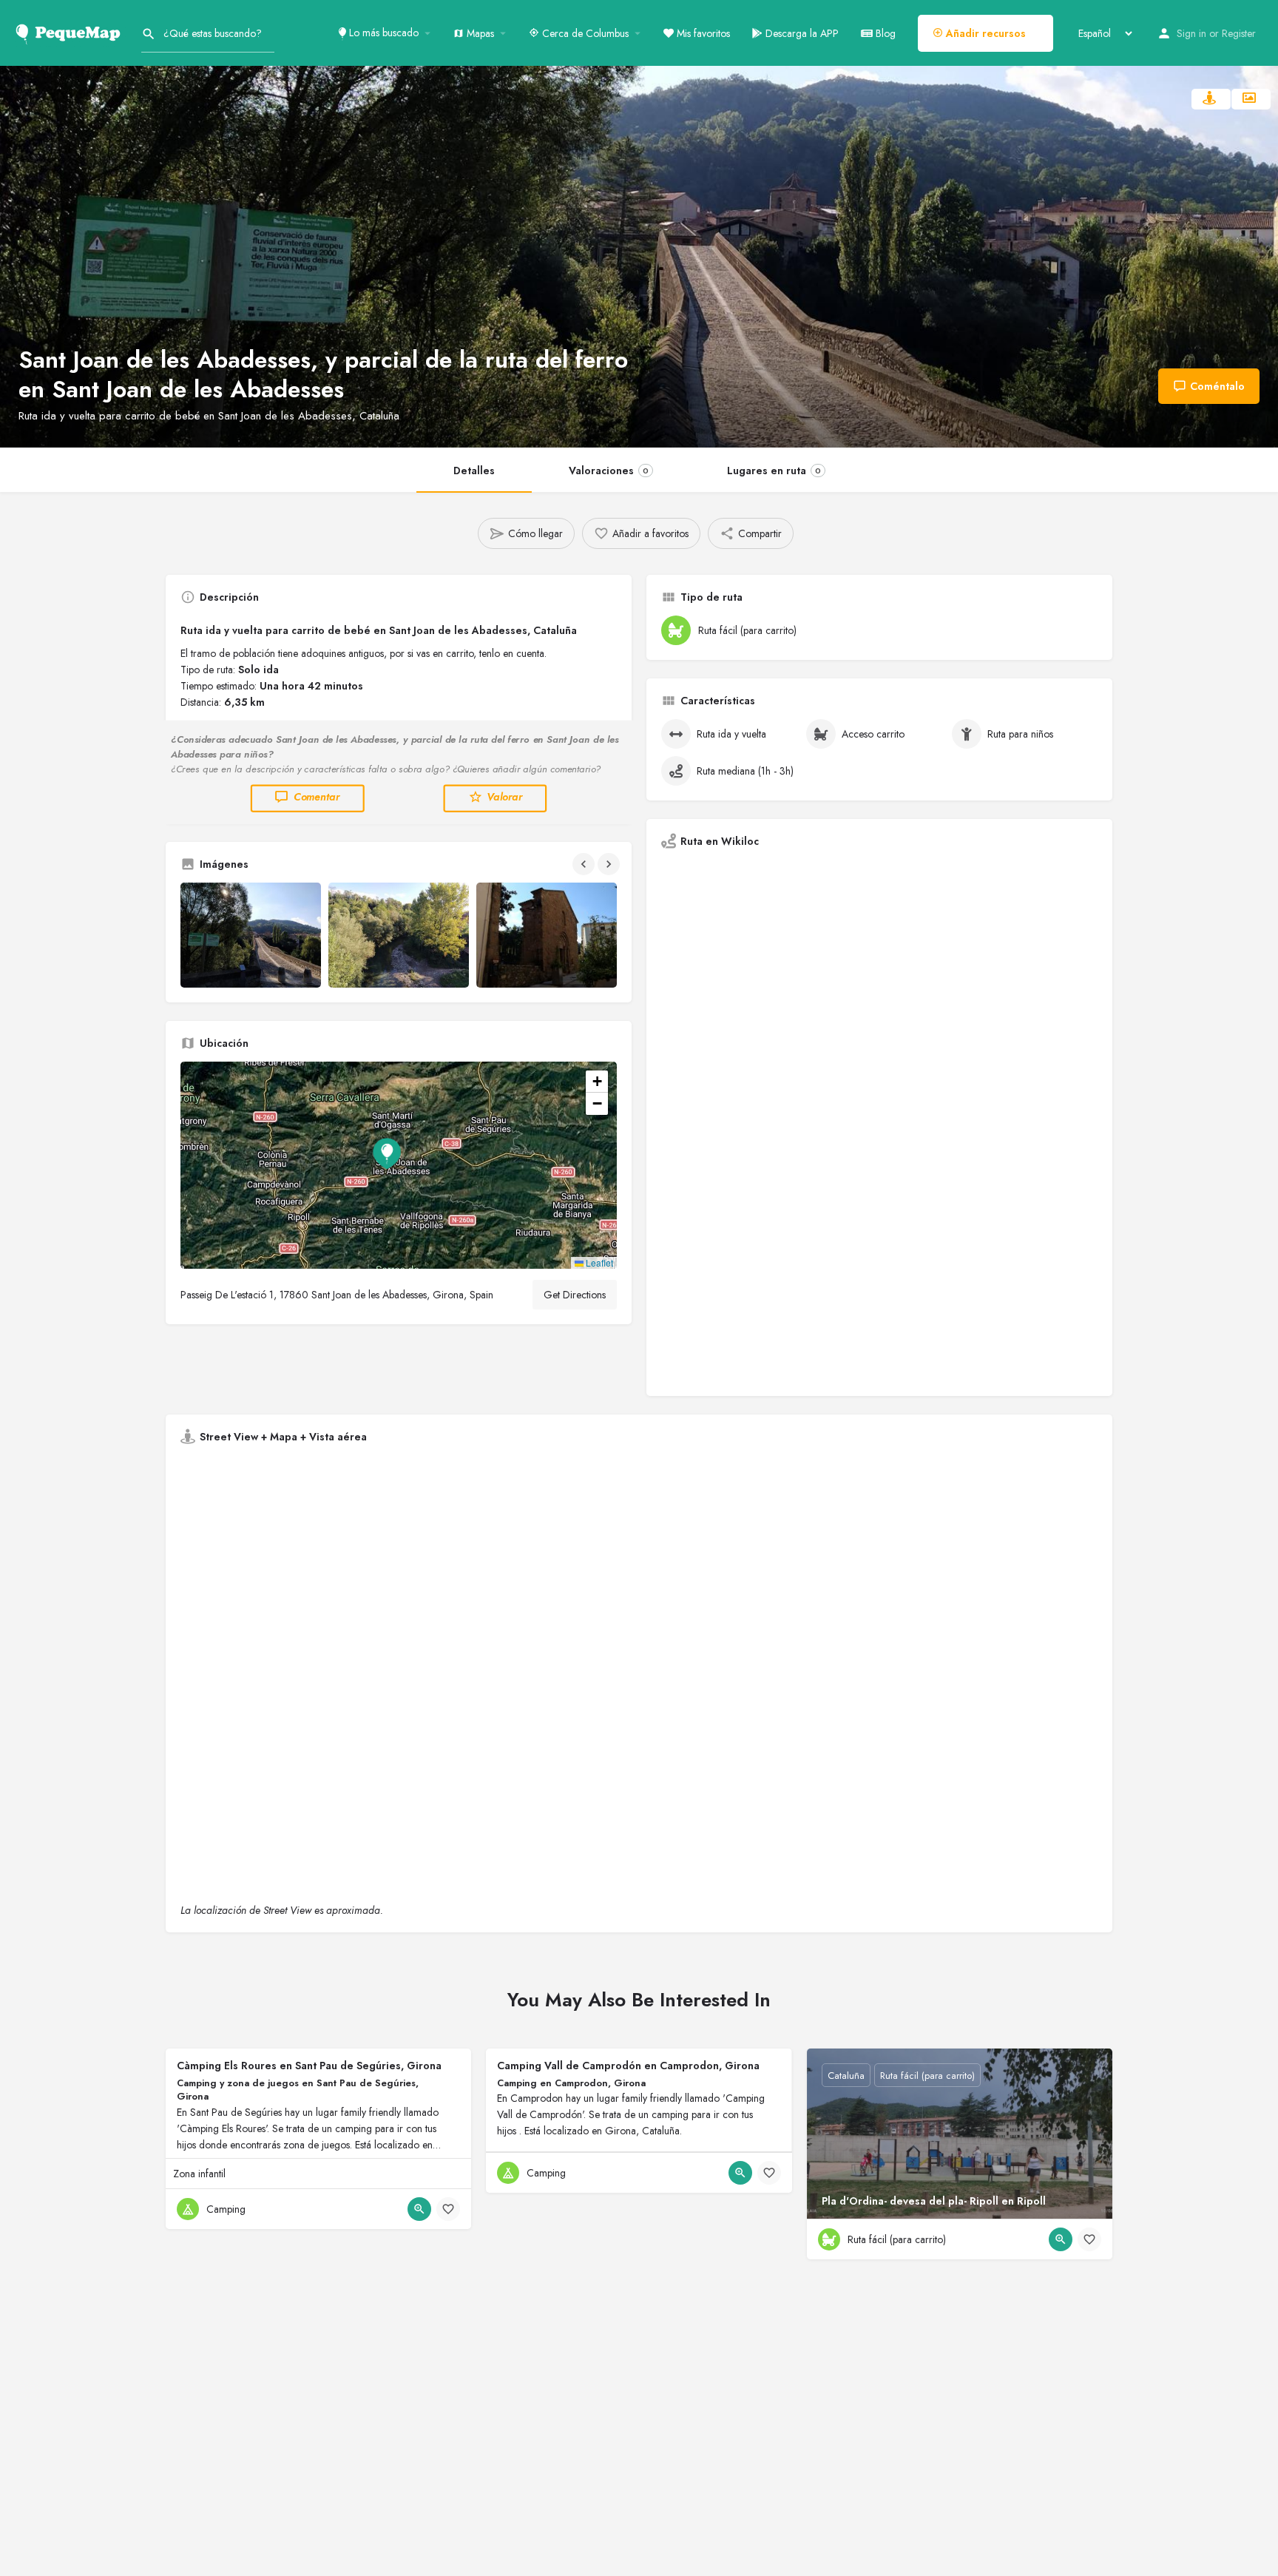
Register (1239, 33)
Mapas (479, 33)
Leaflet (598, 1262)
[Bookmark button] (448, 2209)
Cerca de (584, 33)
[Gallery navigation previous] (585, 864)
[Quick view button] (419, 2209)
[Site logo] (71, 32)
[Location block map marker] (387, 1153)
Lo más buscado (382, 33)
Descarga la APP (801, 33)
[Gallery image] (251, 935)
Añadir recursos (984, 33)
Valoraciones (609, 471)
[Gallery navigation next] (610, 864)
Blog (884, 33)
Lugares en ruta (774, 471)
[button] (399, 1165)
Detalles (474, 471)
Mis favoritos (702, 33)
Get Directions (575, 1295)
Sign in (1191, 33)
